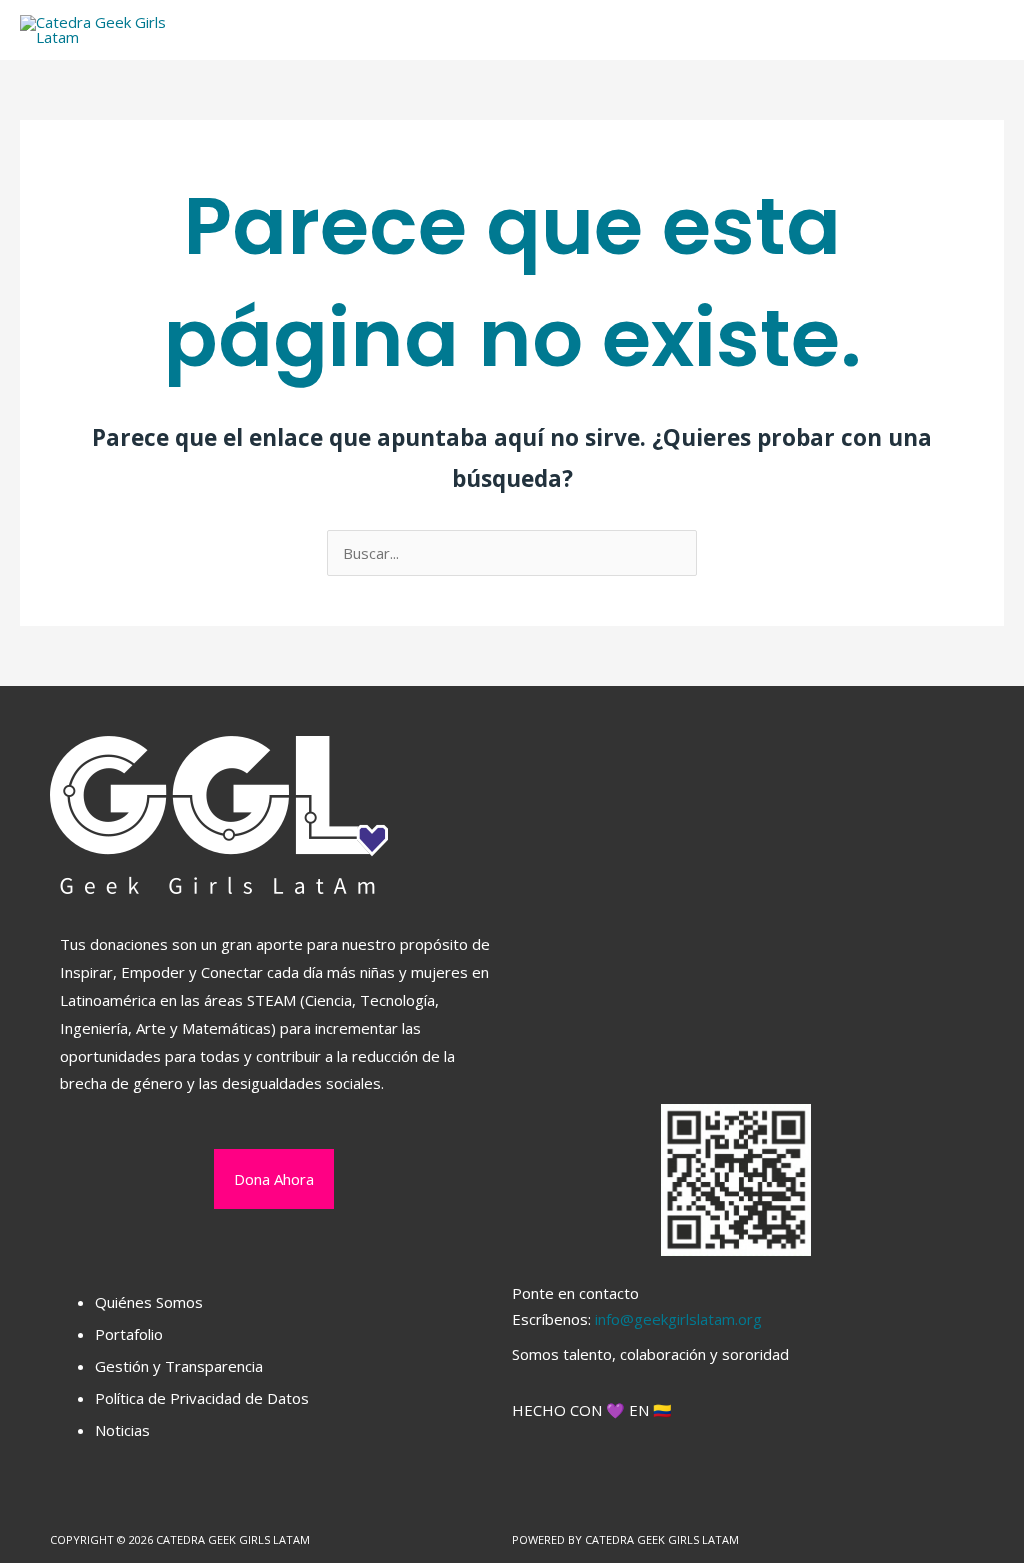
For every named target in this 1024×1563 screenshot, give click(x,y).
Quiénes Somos (149, 1302)
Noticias (122, 1430)
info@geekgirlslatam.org (678, 1319)
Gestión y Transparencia (179, 1366)
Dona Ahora (274, 1179)
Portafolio (129, 1334)
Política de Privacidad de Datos (202, 1398)
